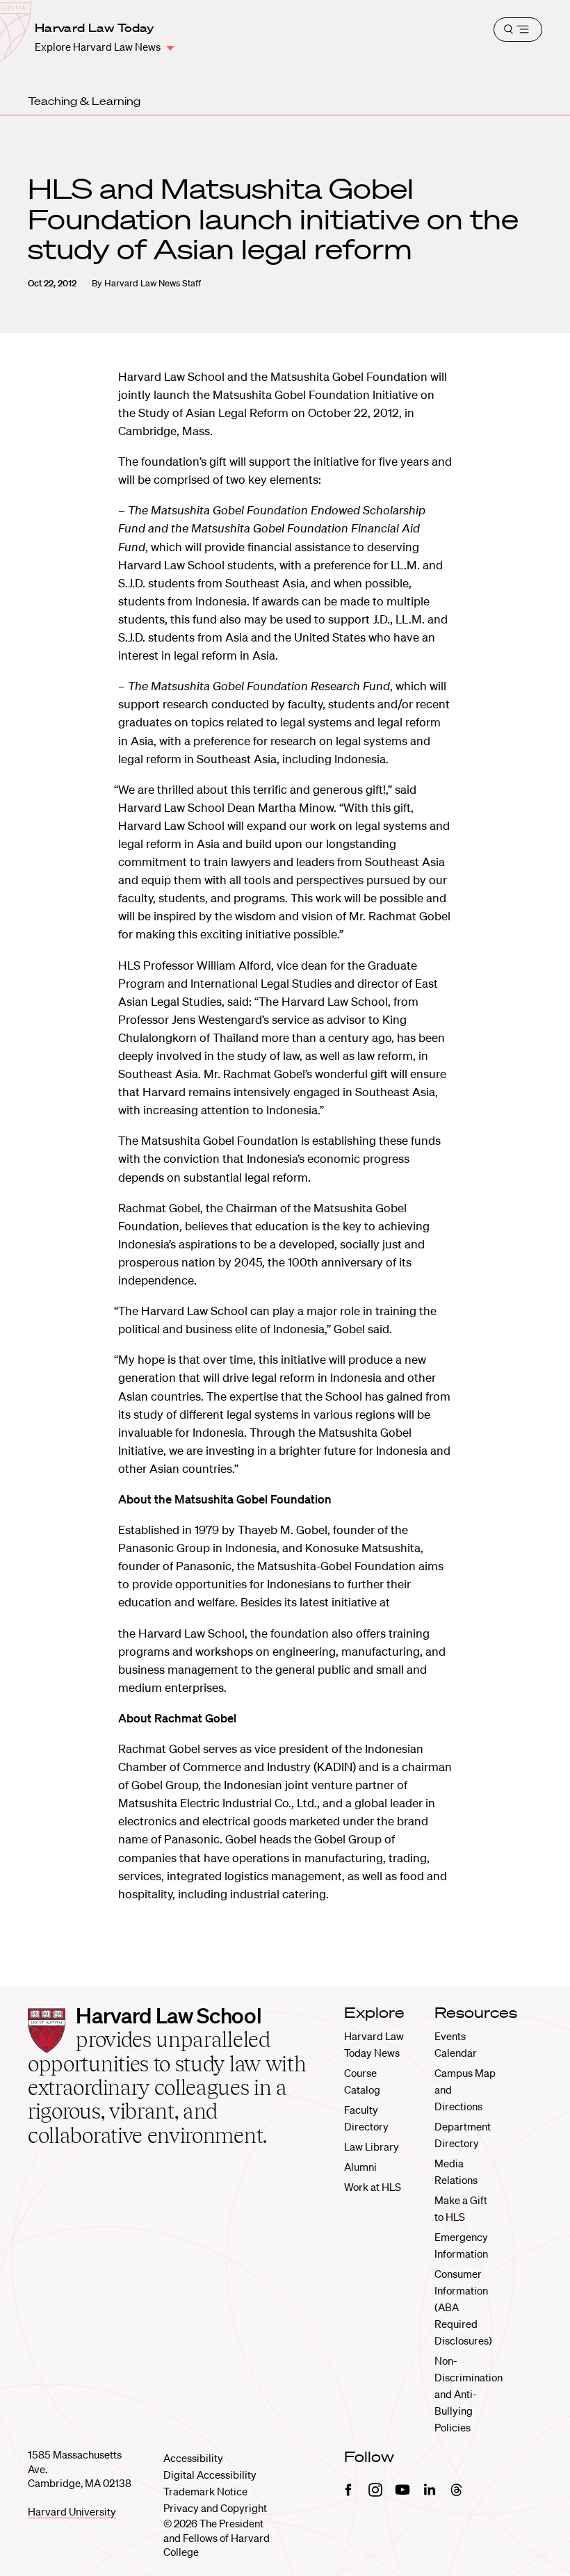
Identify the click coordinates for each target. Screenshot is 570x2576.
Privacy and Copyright (215, 2508)
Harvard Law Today (94, 28)
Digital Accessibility (210, 2475)
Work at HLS (373, 2187)
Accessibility (193, 2458)
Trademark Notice (205, 2491)
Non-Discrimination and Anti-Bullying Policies (469, 2394)
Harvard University (72, 2511)
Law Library (372, 2146)
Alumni (360, 2167)
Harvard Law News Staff (153, 283)
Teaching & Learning (84, 101)
